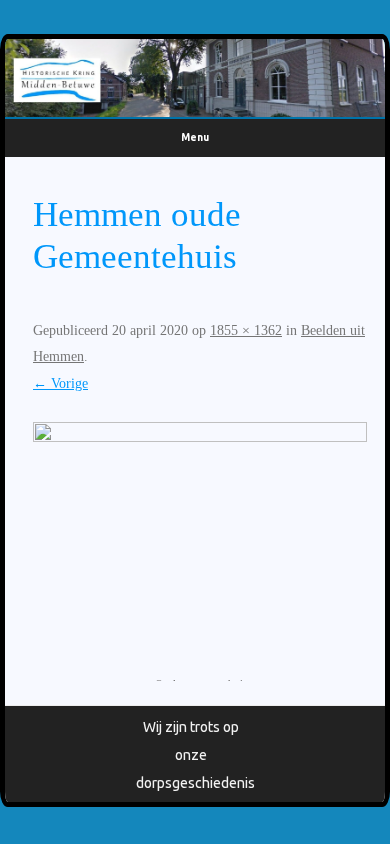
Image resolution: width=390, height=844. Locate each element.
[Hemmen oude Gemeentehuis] (200, 544)
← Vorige (60, 383)
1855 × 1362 (246, 330)
